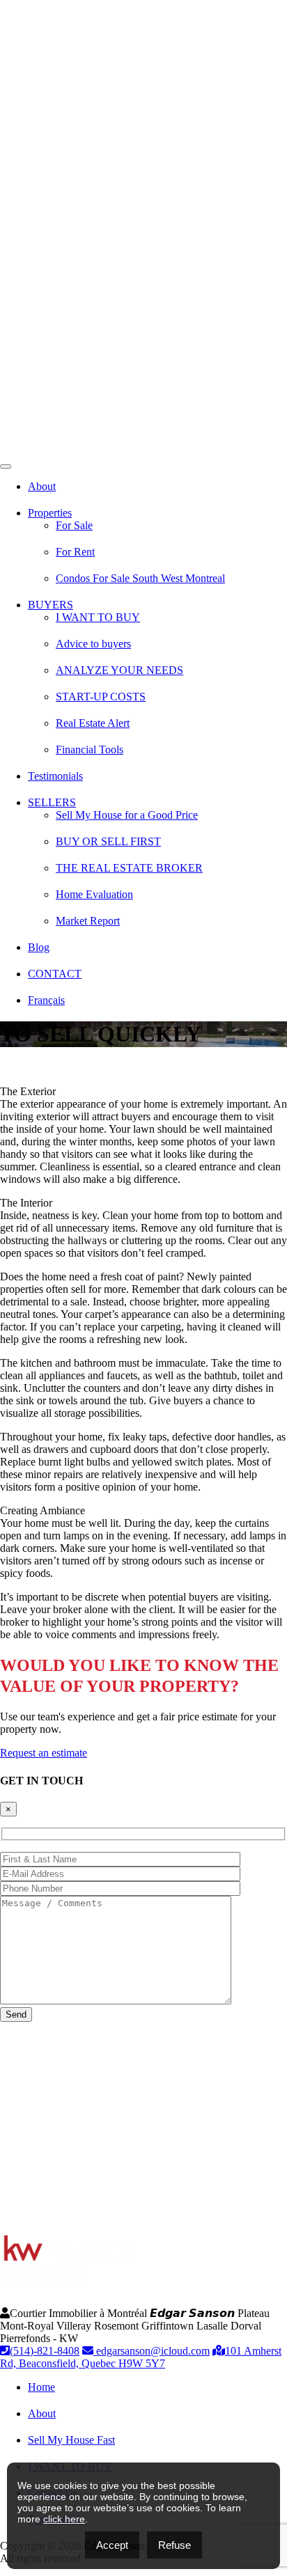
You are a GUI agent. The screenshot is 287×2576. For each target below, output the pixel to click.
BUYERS (51, 605)
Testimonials (55, 776)
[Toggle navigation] (6, 466)
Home (41, 2387)
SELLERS (52, 802)
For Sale (74, 525)
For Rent (75, 552)
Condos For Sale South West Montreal (140, 578)
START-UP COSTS (101, 697)
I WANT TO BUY (98, 617)
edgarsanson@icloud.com (152, 2351)
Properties (50, 513)
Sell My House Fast (71, 2440)
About (42, 486)
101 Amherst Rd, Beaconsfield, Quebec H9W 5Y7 (141, 2357)
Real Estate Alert (93, 723)
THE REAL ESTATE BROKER (129, 868)
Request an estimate (44, 1753)
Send (16, 2015)
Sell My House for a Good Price (127, 815)
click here (64, 2519)
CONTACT (55, 974)
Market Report (88, 921)
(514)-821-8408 (45, 2351)
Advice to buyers (93, 644)
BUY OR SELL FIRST (108, 841)
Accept (112, 2545)
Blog (39, 947)
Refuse (174, 2545)
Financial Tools (90, 749)
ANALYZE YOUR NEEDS (119, 670)
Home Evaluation (94, 894)
